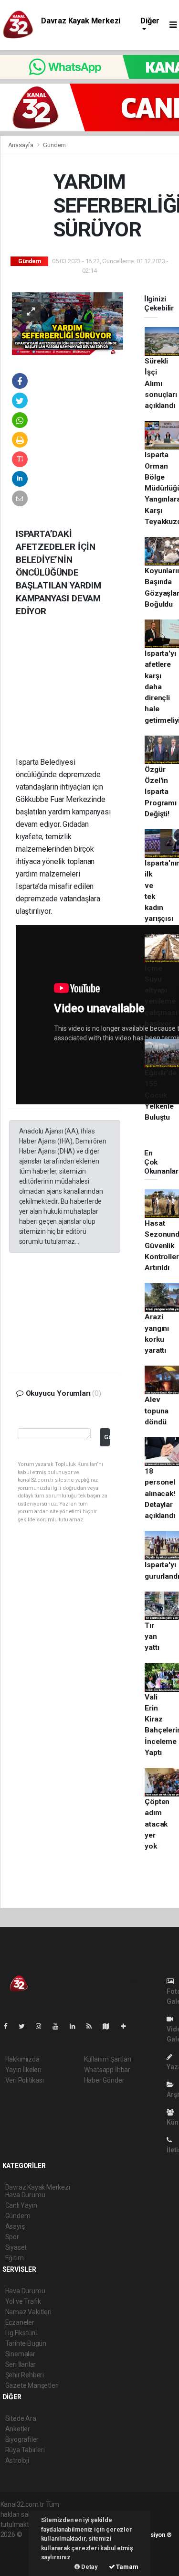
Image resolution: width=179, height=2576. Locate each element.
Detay (89, 2567)
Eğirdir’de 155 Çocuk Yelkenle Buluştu (160, 1095)
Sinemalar (20, 2354)
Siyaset (16, 2247)
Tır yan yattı (152, 1637)
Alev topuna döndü (157, 1411)
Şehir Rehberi (25, 2375)
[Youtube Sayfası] (59, 2026)
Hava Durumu (25, 2291)
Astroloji (17, 2460)
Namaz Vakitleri (28, 2312)
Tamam (127, 2567)
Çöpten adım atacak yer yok (157, 1824)
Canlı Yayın (21, 2205)
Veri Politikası (25, 2080)
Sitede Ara (21, 2418)
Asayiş (15, 2226)
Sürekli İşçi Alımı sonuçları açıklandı (161, 383)
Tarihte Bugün (26, 2343)
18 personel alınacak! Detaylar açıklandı (160, 1493)
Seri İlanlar (21, 2364)
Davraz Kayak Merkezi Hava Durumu (81, 25)
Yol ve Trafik (23, 2301)
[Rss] (93, 2026)
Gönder (107, 1437)
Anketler (18, 2429)
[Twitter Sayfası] (26, 2026)
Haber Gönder (104, 2080)
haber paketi (19, 2544)
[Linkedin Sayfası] (76, 2026)
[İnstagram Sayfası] (42, 2026)
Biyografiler (22, 2439)
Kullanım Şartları (108, 2059)
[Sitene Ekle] (127, 2026)
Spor (12, 2237)
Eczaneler (20, 2322)
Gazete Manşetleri (32, 2385)
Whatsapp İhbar (107, 2070)
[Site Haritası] (110, 2026)
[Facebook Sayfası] (10, 2026)
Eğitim (15, 2258)
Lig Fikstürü (22, 2333)
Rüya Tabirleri (25, 2450)
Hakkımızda (22, 2059)
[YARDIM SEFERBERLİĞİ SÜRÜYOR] (68, 323)
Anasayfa (21, 145)
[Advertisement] (80, 694)
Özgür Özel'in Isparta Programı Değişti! (160, 792)
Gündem (54, 145)
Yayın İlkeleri (23, 2070)
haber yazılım (20, 2555)
